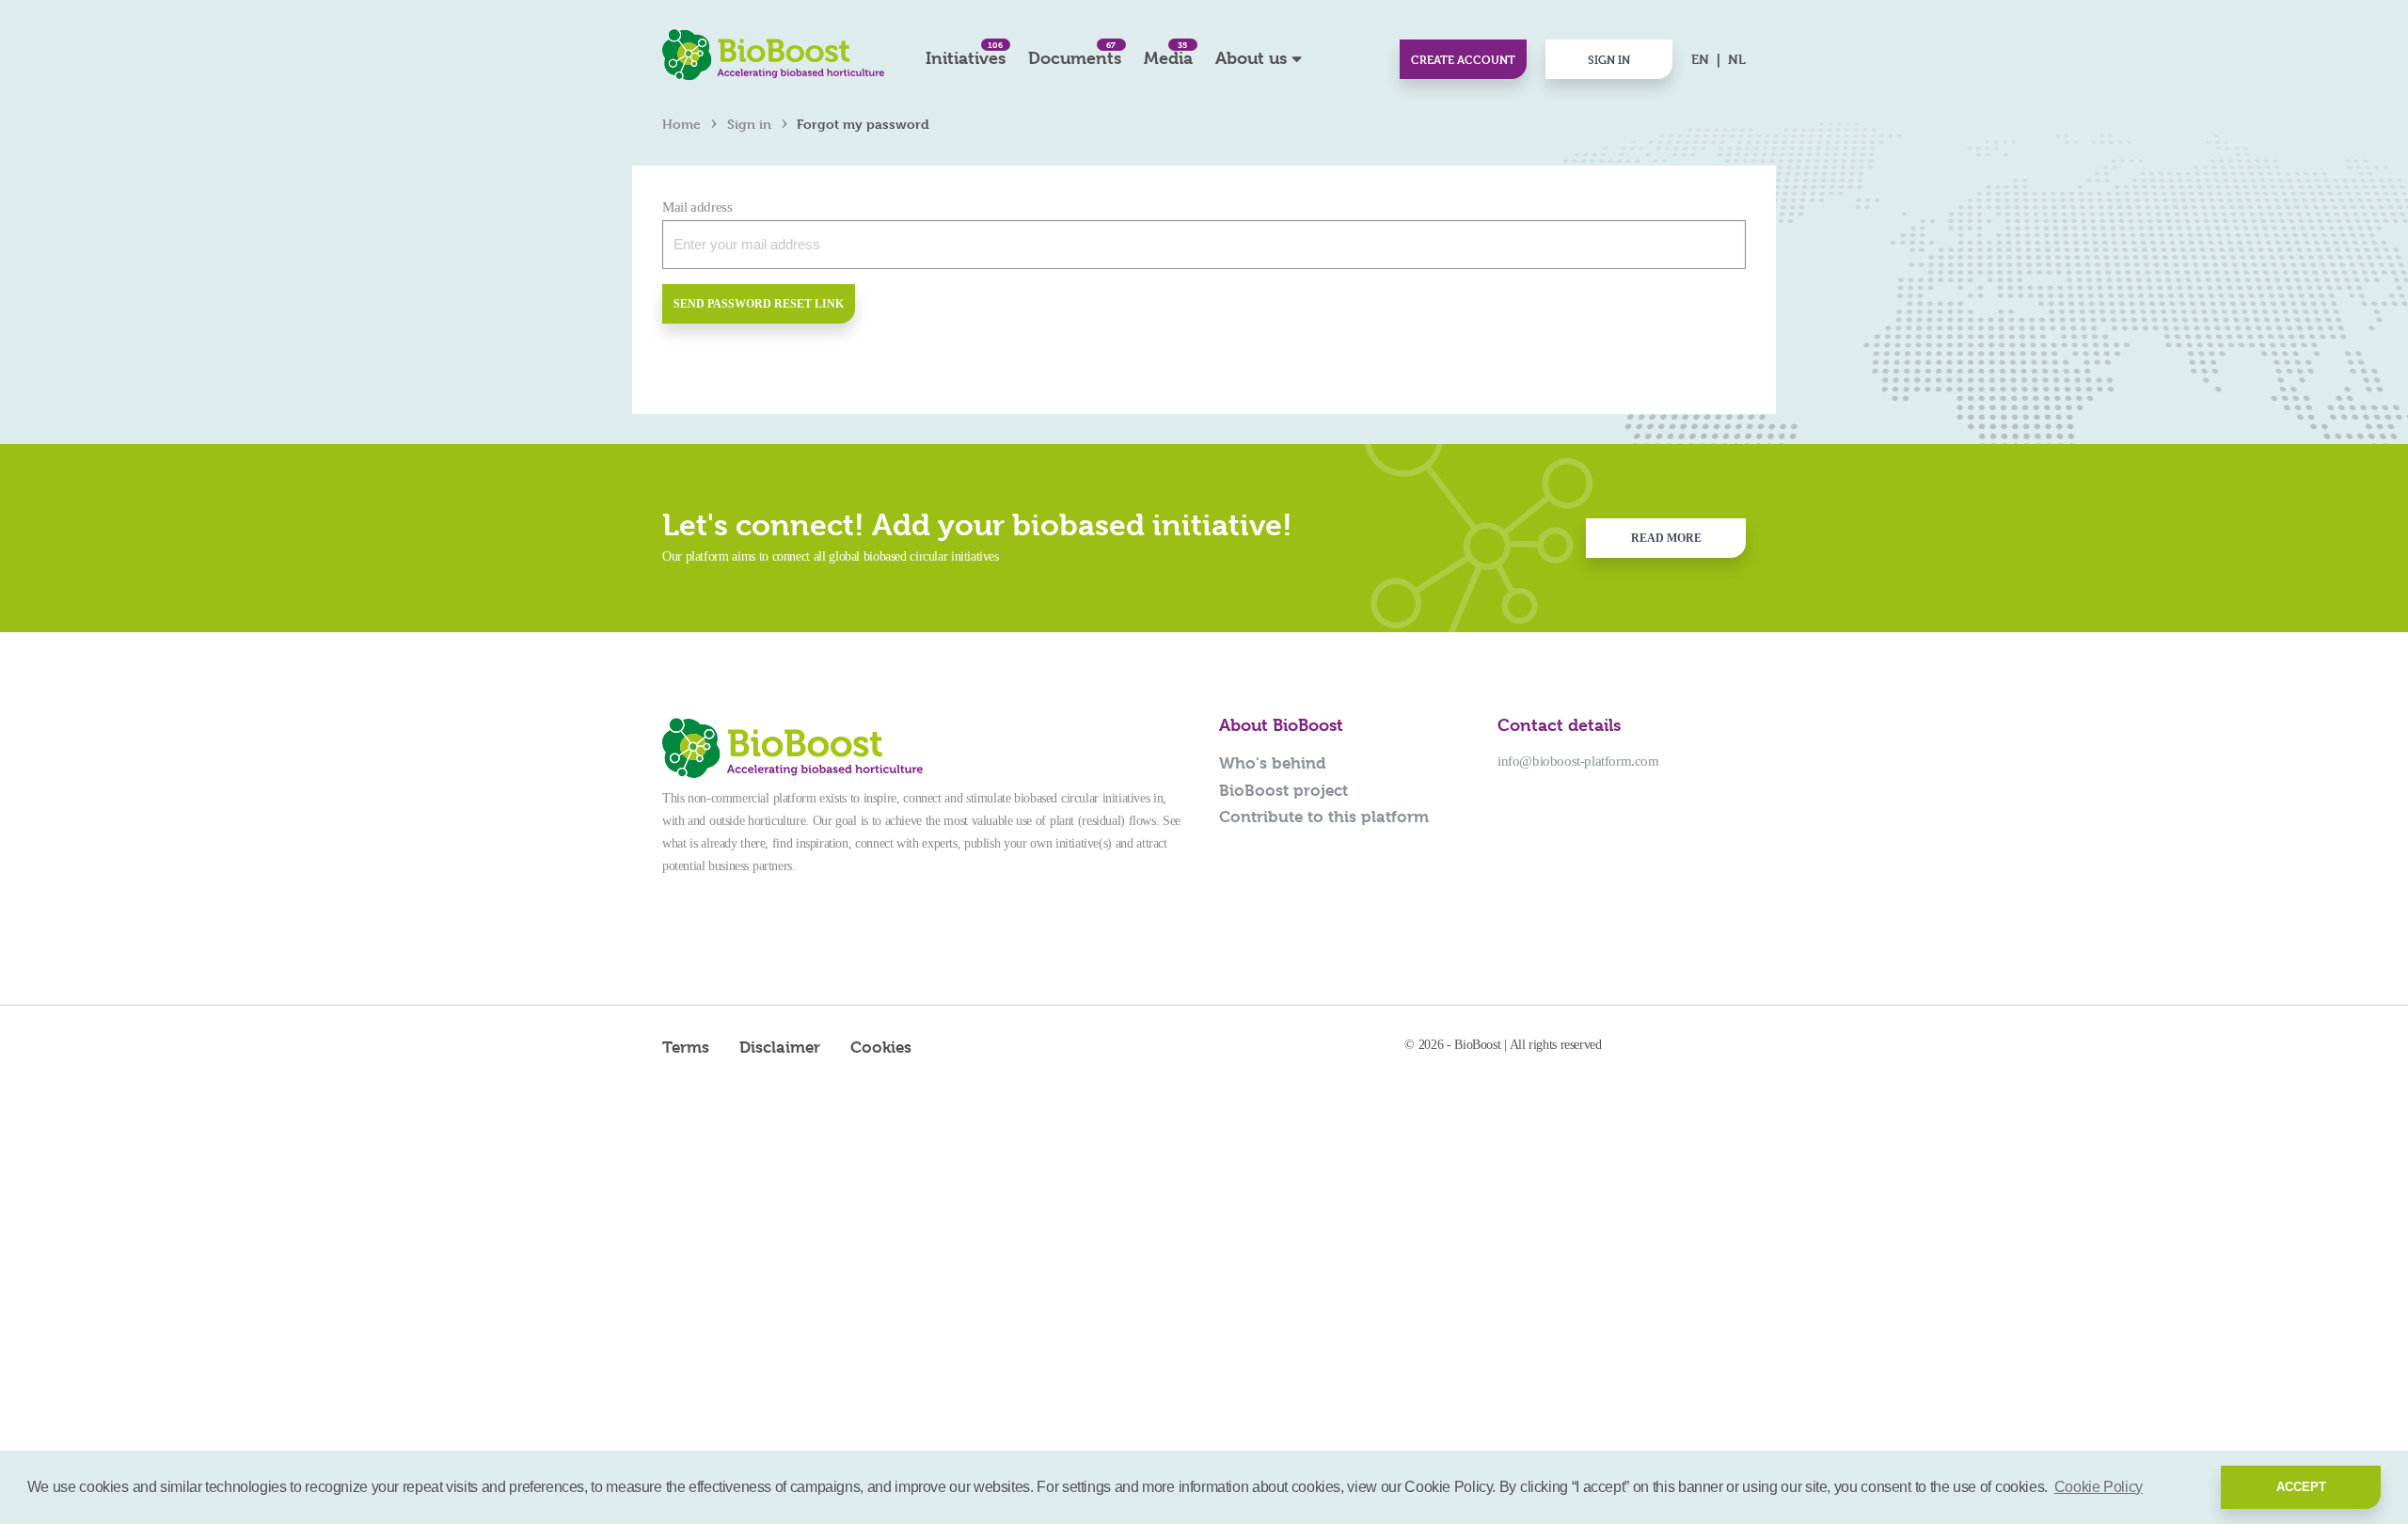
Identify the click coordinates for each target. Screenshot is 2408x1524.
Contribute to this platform (1324, 817)
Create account (1463, 59)
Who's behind (1273, 763)
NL (1737, 59)
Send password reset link (759, 304)
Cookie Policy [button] (2099, 1487)
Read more (1666, 538)
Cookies (881, 1047)
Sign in (1609, 59)
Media (1168, 53)
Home (681, 124)
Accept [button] (2301, 1487)
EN (1700, 59)
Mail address (697, 207)
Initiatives (966, 53)
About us (1251, 58)
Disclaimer (780, 1047)
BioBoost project (1283, 790)
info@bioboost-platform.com (1578, 761)
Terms (686, 1047)
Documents (1075, 53)
